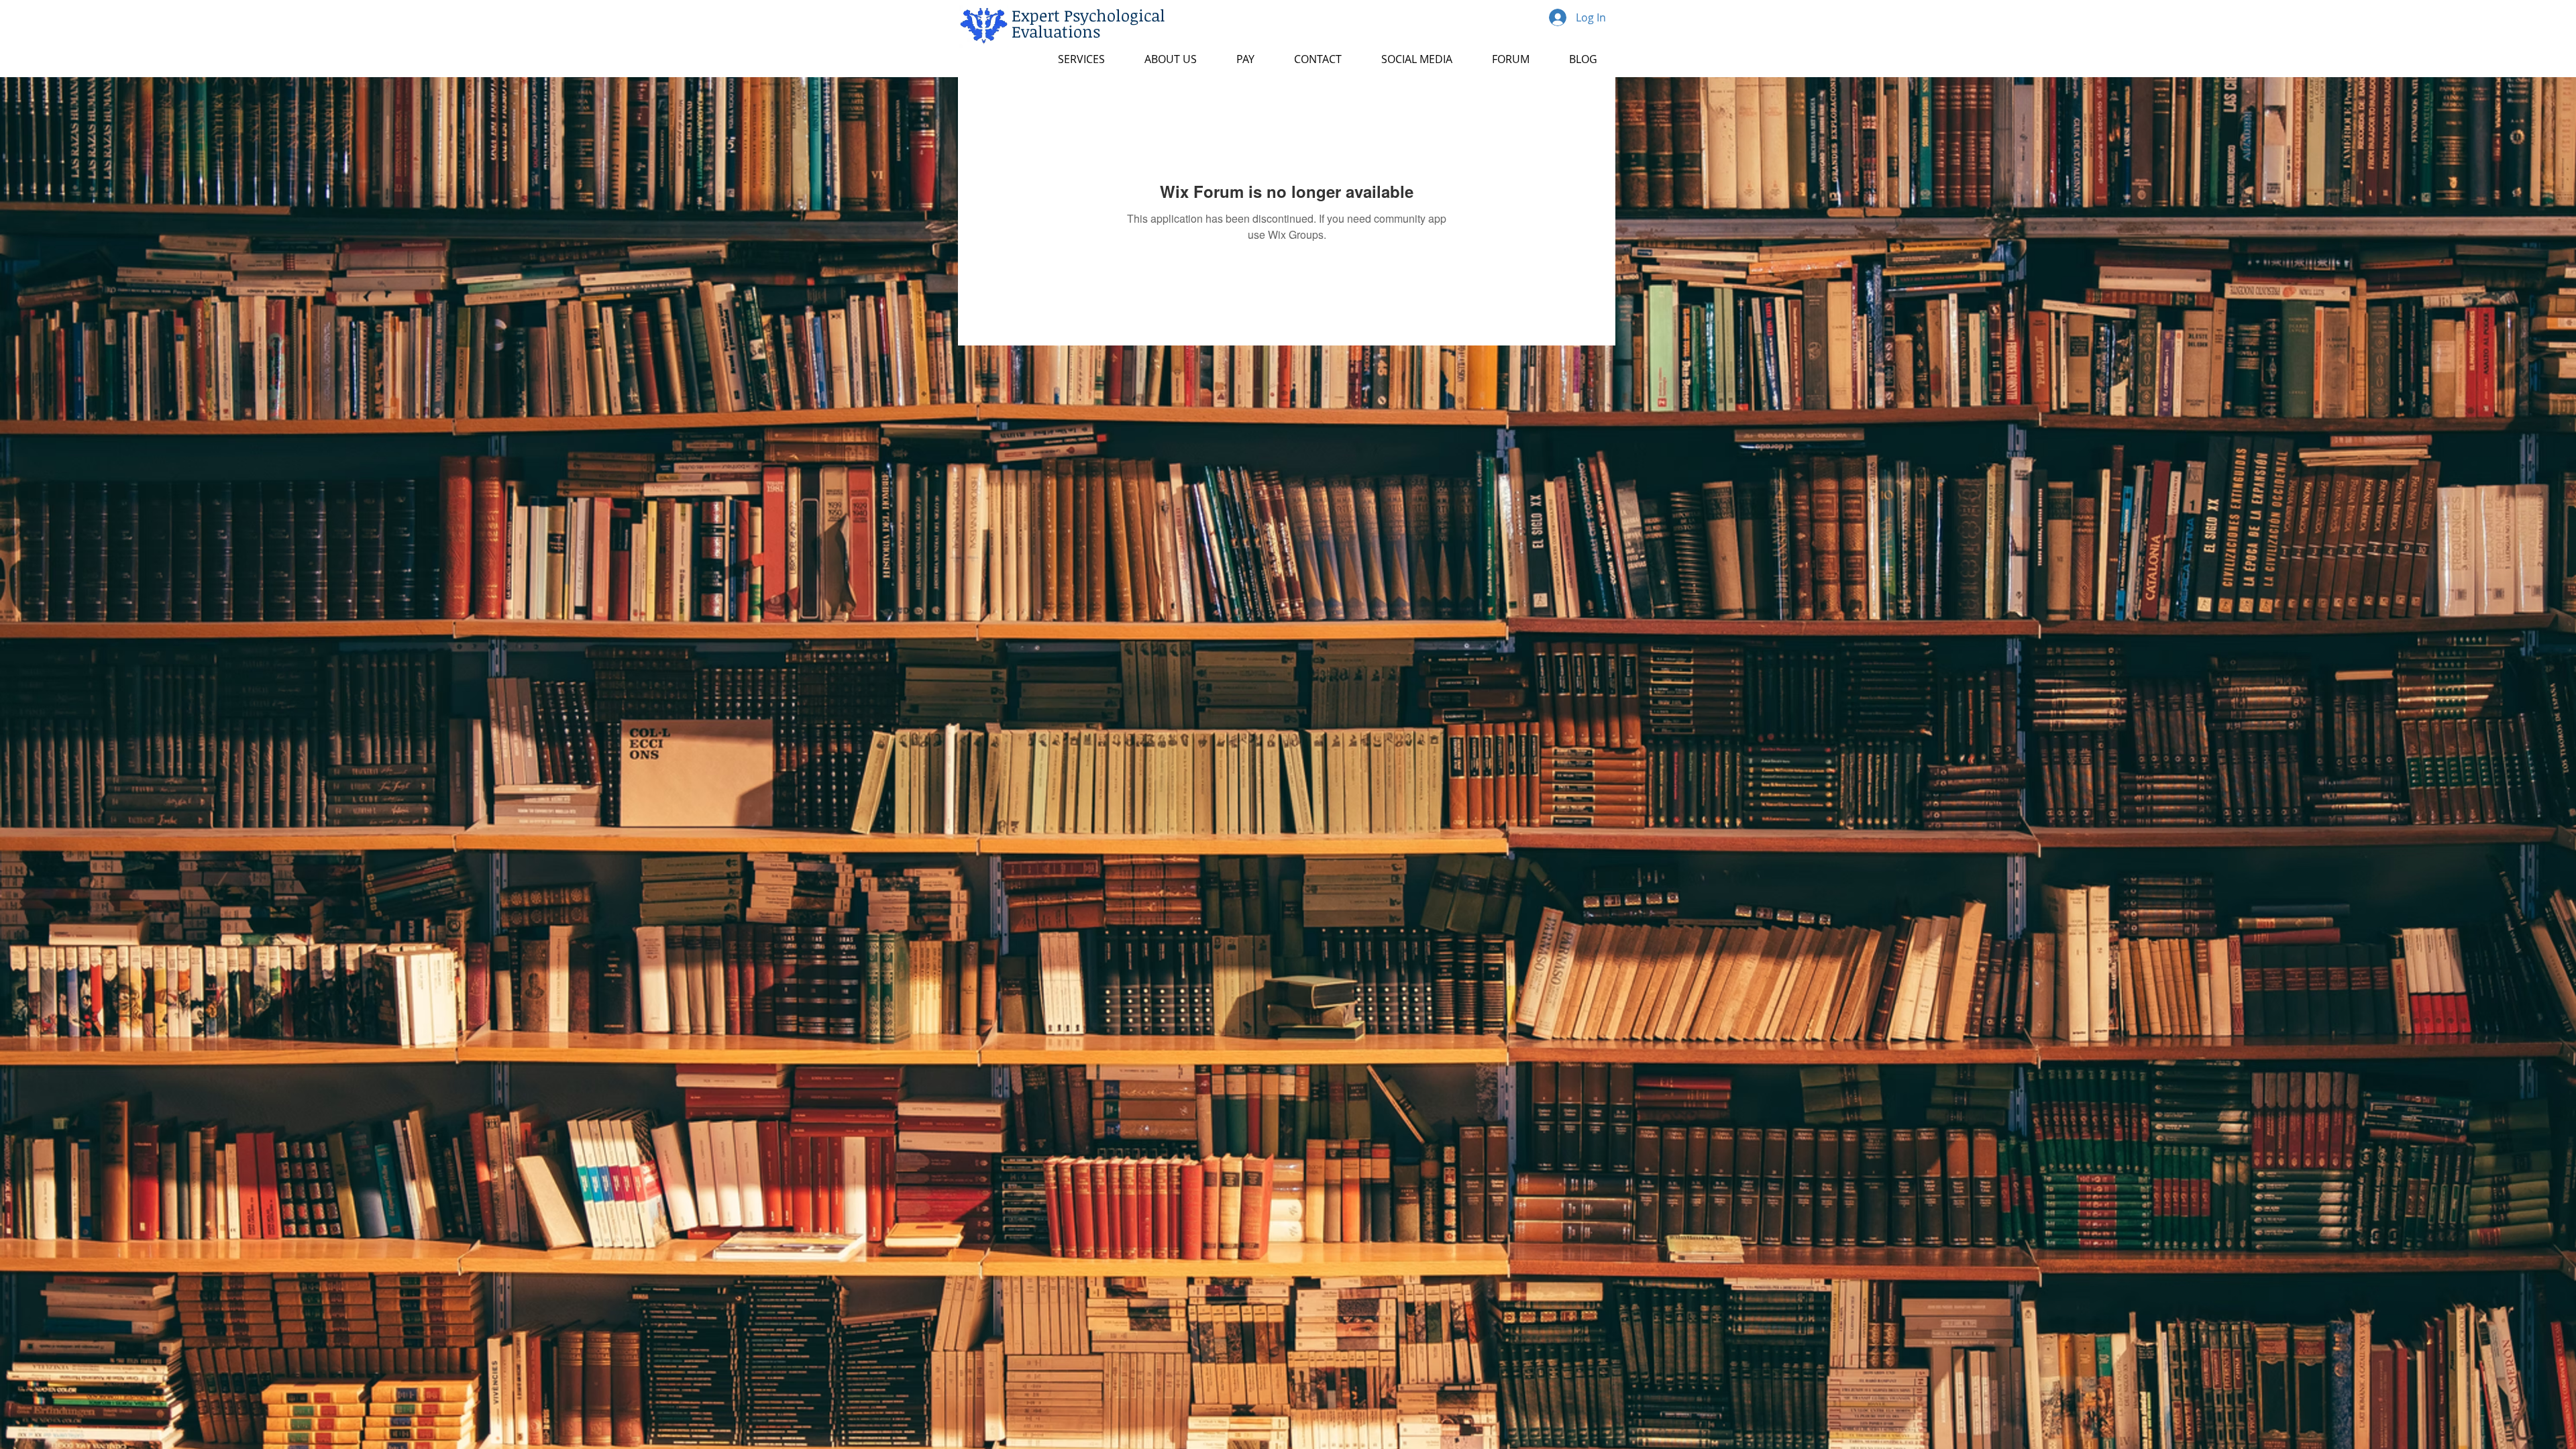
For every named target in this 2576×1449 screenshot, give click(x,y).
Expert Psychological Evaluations (1088, 23)
